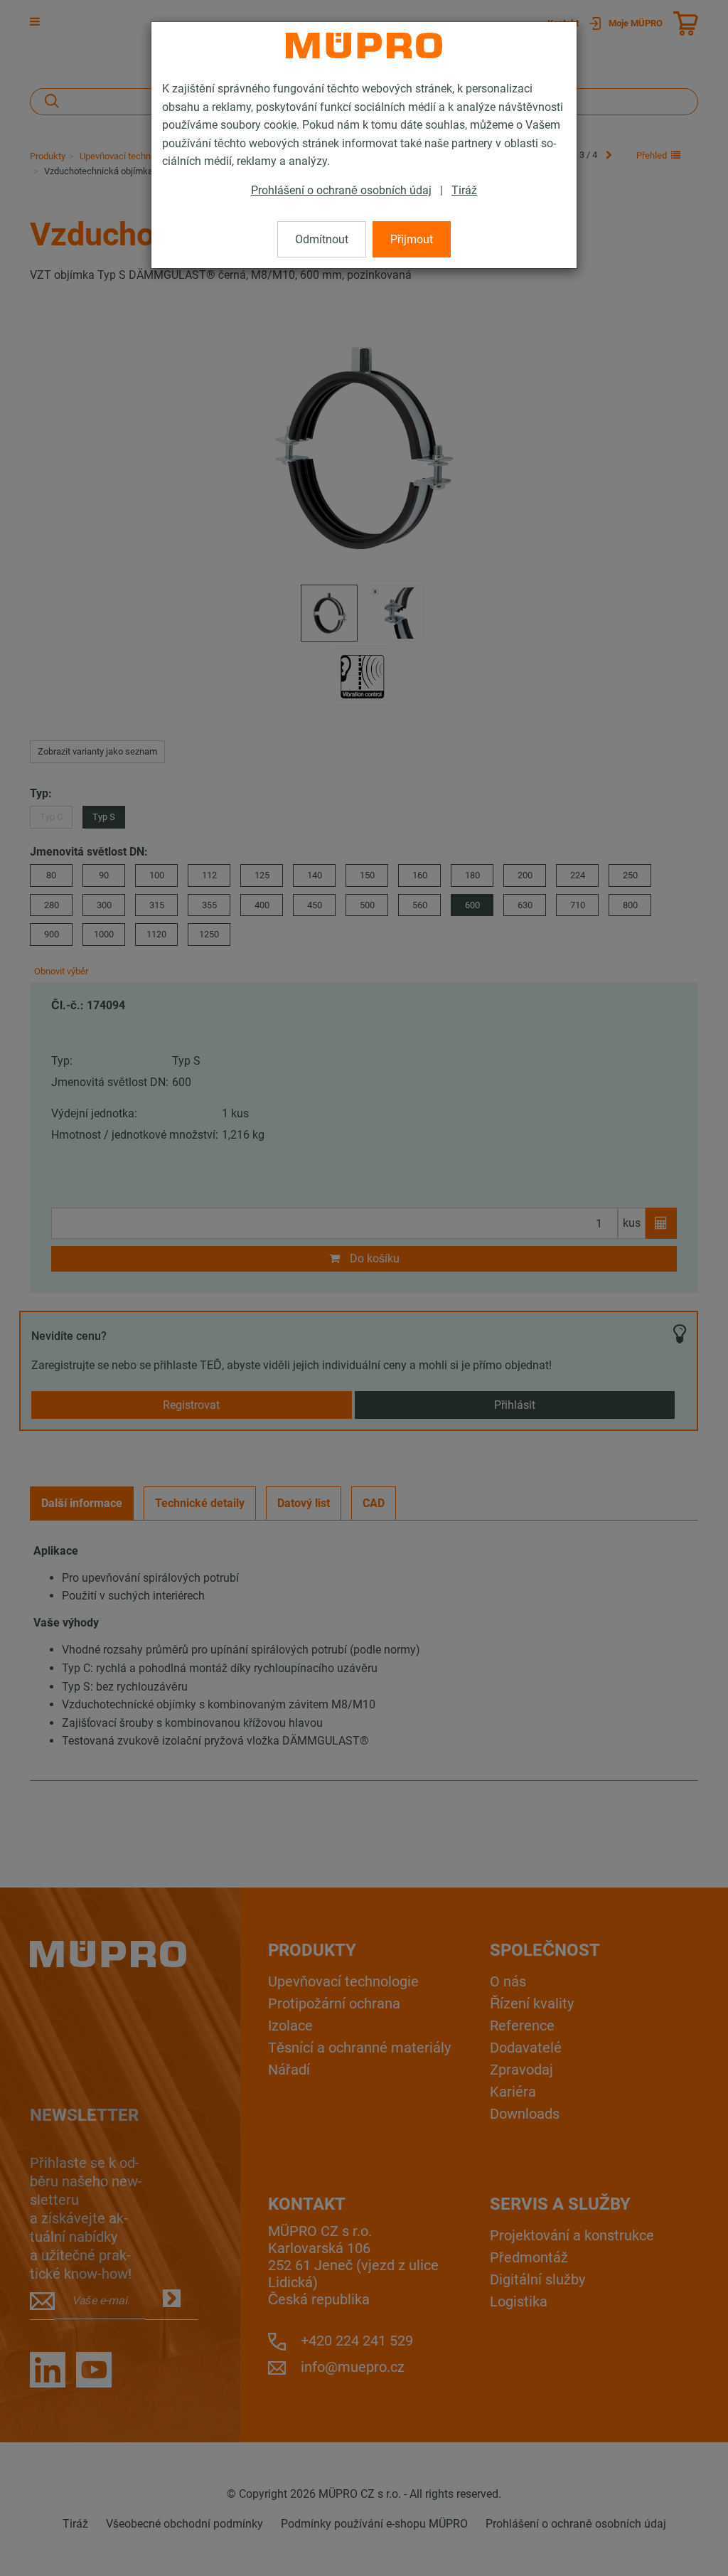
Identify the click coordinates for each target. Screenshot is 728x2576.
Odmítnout (322, 239)
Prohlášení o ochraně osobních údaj (341, 190)
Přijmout (412, 239)
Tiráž (464, 190)
